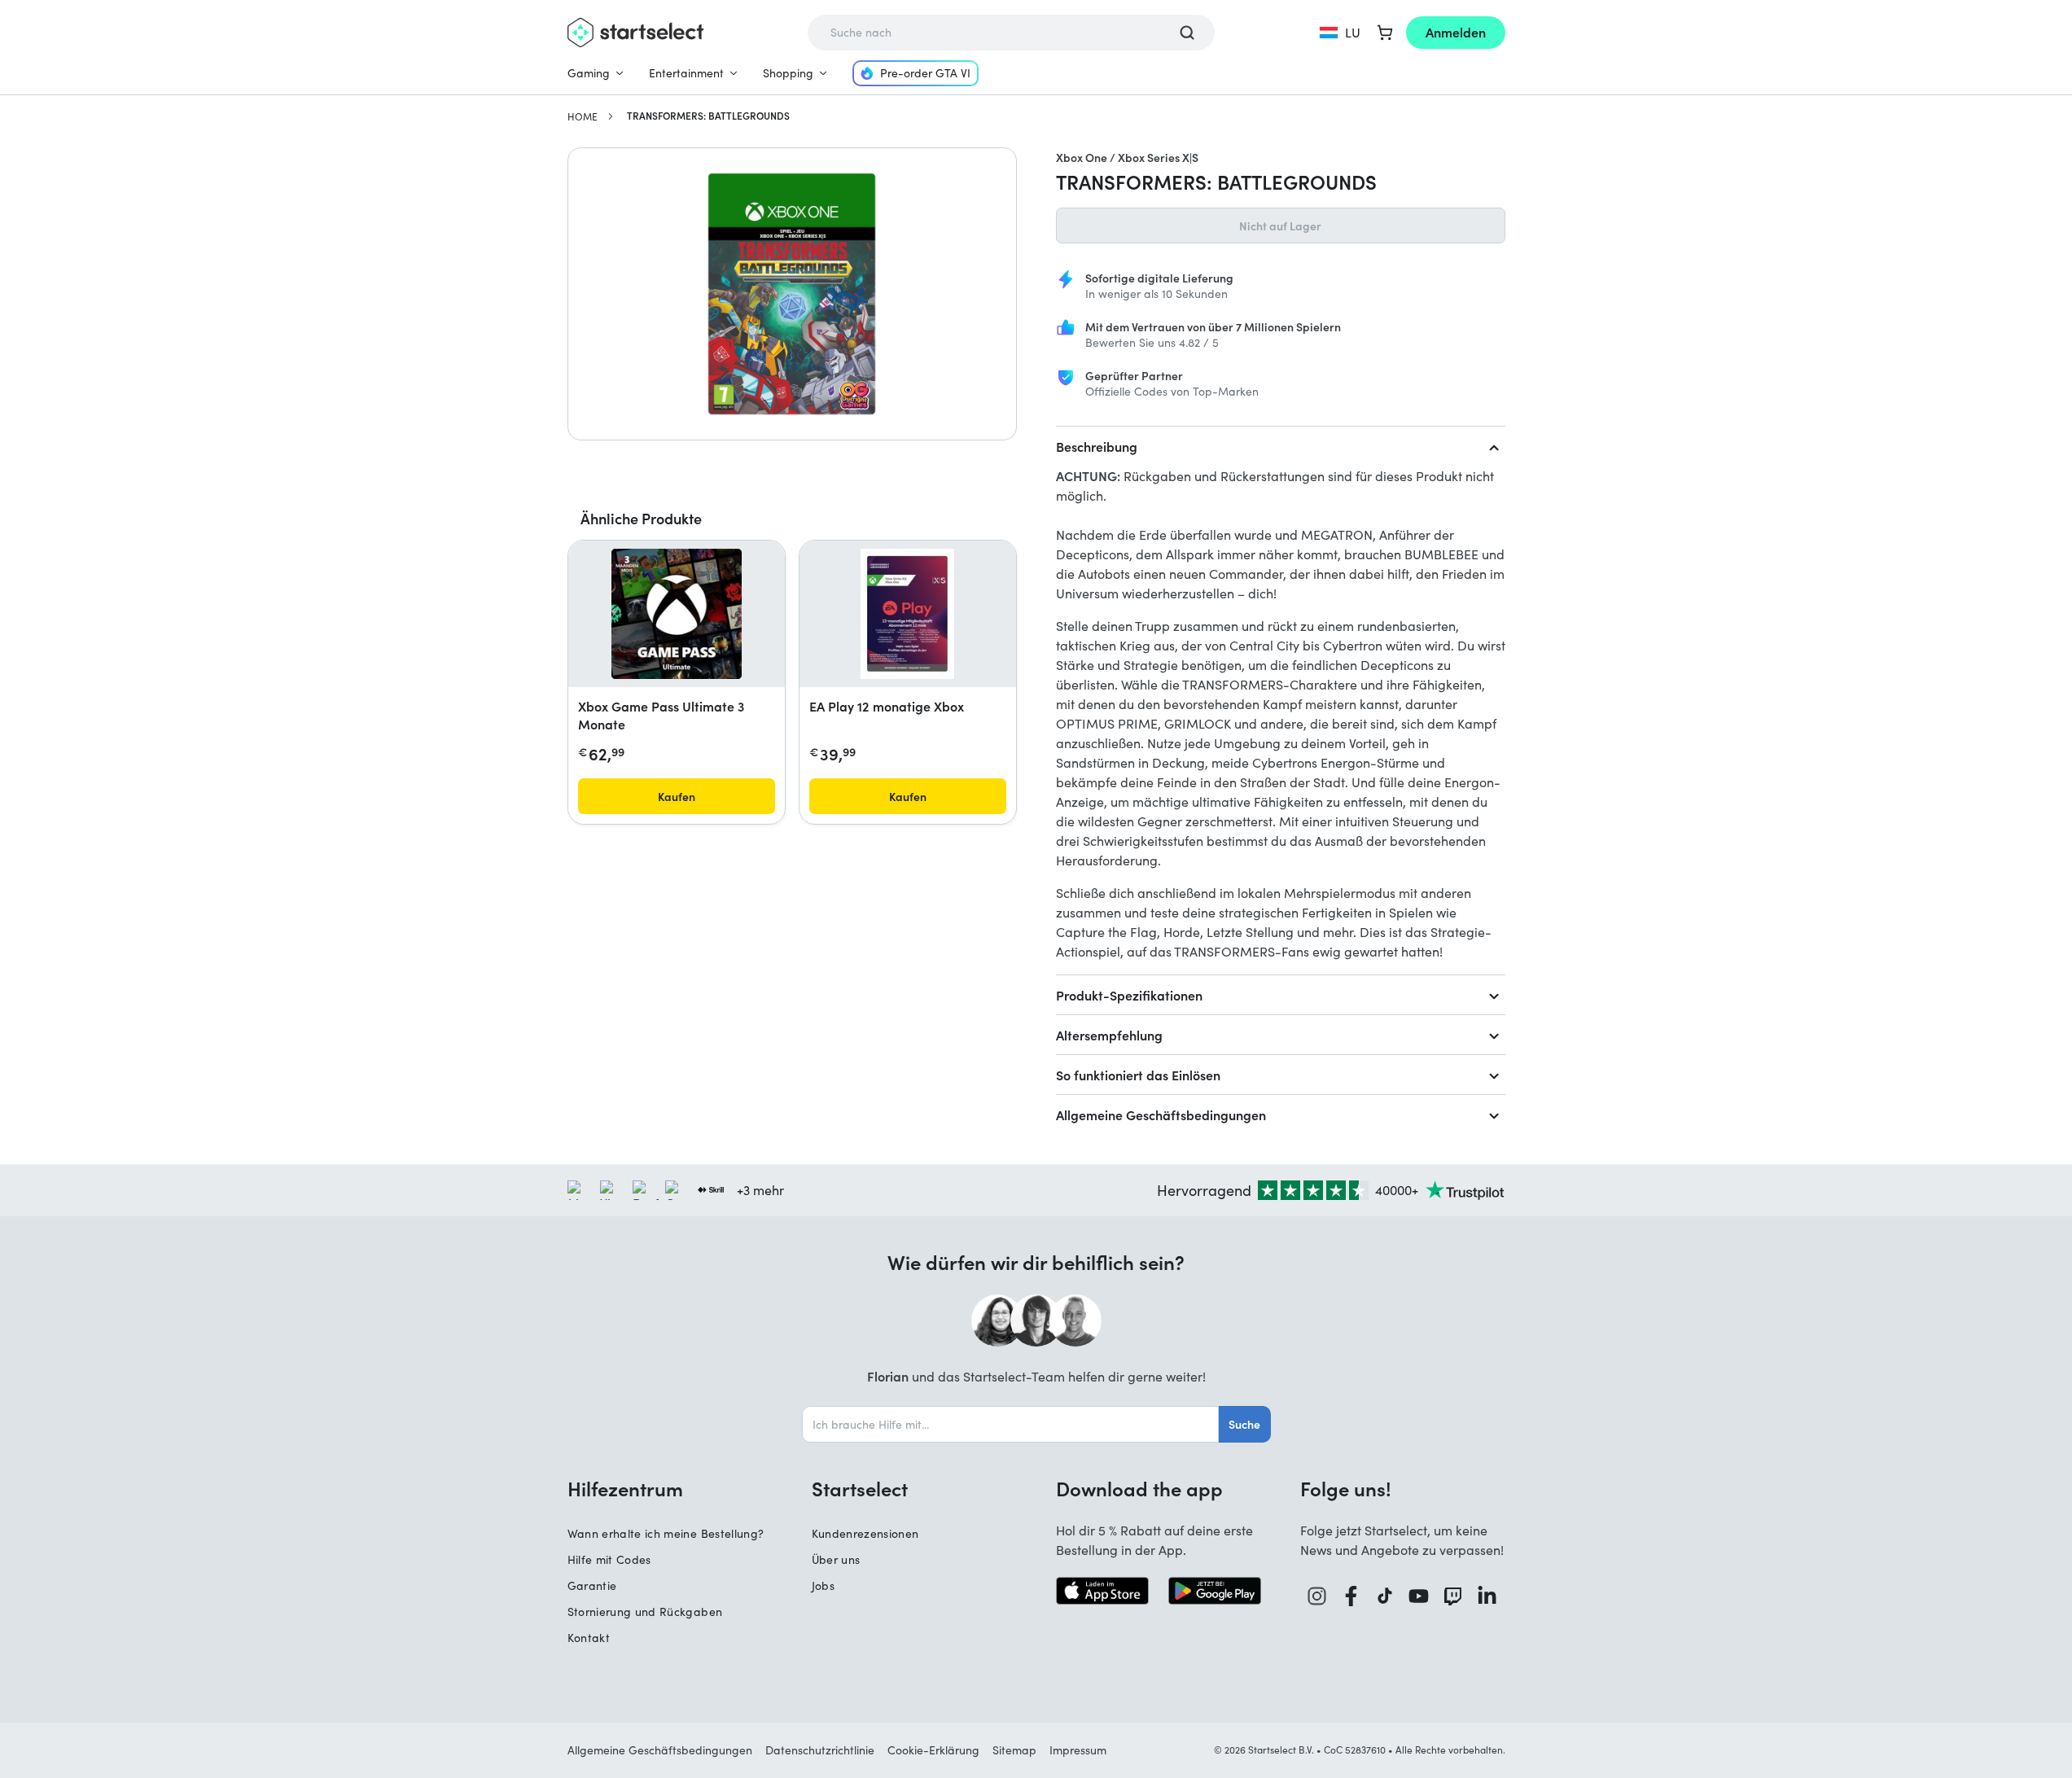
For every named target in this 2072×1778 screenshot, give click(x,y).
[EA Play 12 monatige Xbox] (907, 614)
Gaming (589, 73)
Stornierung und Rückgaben (645, 1612)
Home (583, 116)
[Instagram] (1317, 1596)
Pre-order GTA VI (925, 73)
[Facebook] (1351, 1596)
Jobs (823, 1585)
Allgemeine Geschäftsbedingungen (1161, 1115)
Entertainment (686, 73)
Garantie (592, 1585)
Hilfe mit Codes (609, 1559)
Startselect (860, 1488)
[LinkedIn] (1487, 1596)
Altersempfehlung (1109, 1035)
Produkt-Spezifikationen (1129, 995)
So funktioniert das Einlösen (1138, 1075)
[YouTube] (1419, 1596)
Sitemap (1014, 1750)
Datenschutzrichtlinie (820, 1750)
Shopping (788, 73)
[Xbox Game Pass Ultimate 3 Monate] (677, 614)
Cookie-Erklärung (933, 1750)
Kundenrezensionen (865, 1533)
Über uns (836, 1559)
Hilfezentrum (625, 1488)
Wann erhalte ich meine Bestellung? (666, 1533)
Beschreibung (1097, 446)
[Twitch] (1453, 1596)
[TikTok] (1385, 1596)
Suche (1244, 1424)
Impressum (1078, 1750)
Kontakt (589, 1638)
